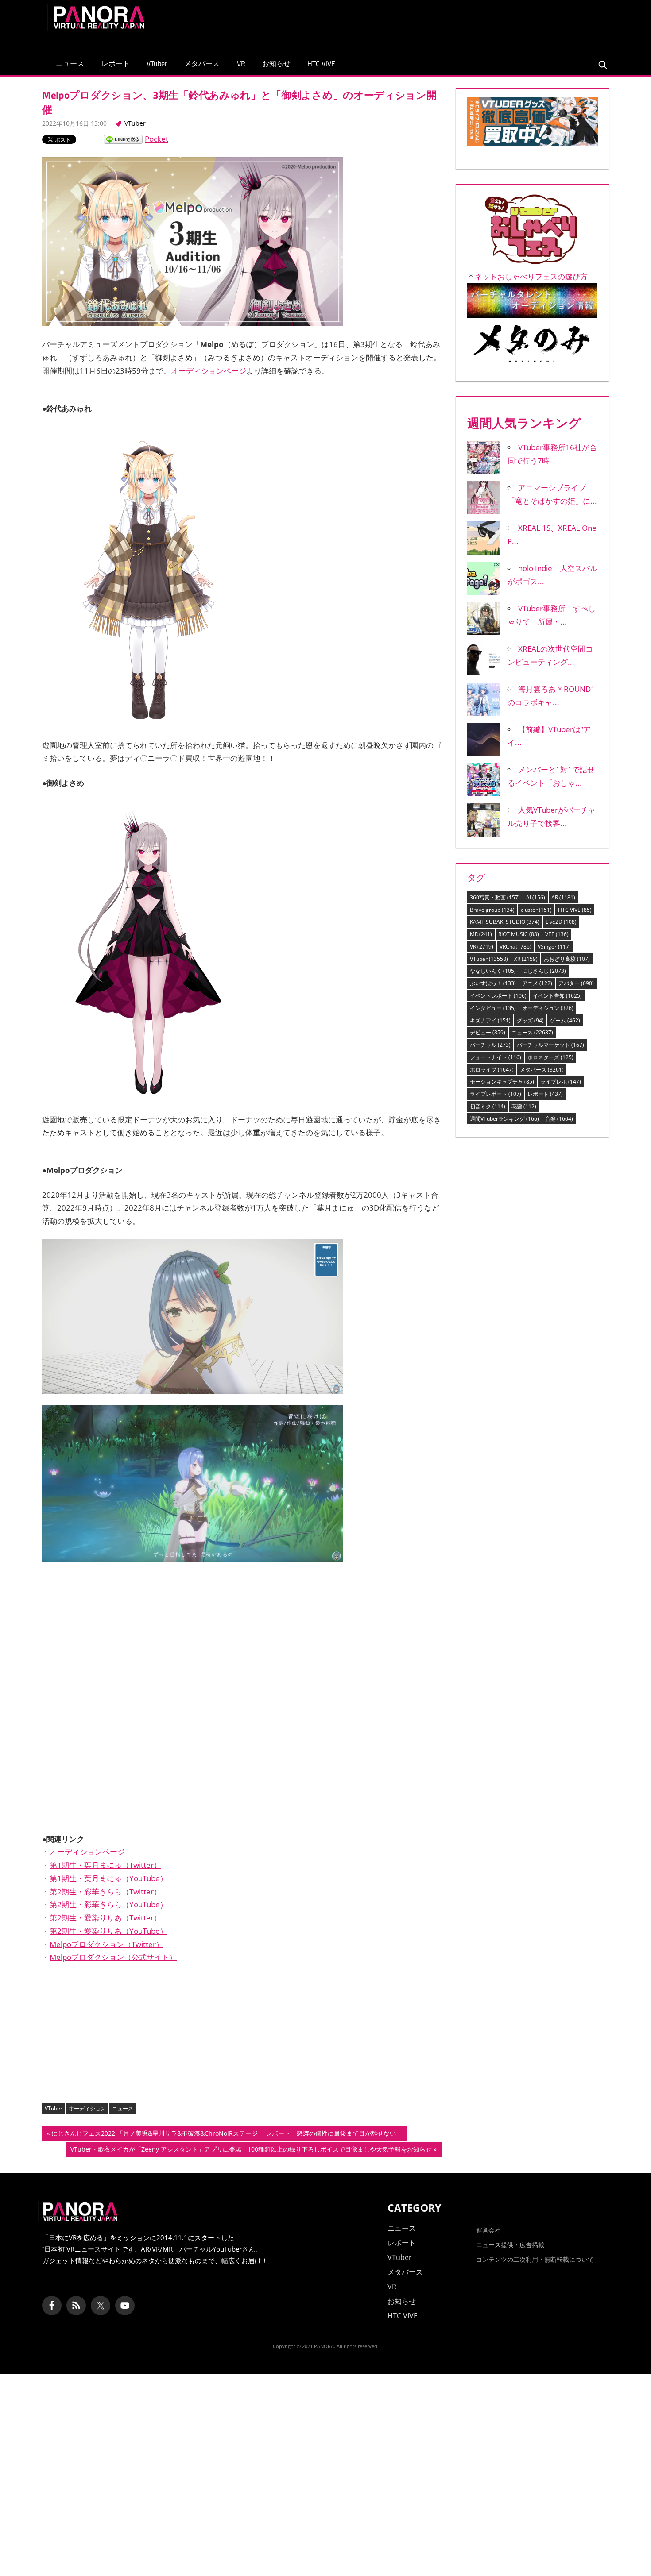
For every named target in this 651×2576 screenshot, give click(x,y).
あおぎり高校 (567, 959)
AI (536, 897)
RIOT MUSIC (519, 934)
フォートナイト (496, 1057)
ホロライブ (492, 1070)
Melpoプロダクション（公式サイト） (113, 1957)
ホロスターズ (550, 1057)
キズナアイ (490, 1020)
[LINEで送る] (123, 139)
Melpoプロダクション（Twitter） (107, 1944)
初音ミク (488, 1106)
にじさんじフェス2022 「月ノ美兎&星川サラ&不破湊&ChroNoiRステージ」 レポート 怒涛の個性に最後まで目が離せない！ (227, 2135)
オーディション (87, 2108)
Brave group (492, 910)
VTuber (157, 63)
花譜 (524, 1106)
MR (481, 934)
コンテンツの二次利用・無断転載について (535, 2259)
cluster (536, 910)
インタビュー (493, 1008)
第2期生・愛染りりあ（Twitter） (105, 1918)
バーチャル (490, 1045)
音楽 (559, 1119)
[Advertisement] (442, 24)
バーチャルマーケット (550, 1045)
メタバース (202, 63)
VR (241, 63)
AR (563, 897)
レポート (116, 63)
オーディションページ (209, 371)
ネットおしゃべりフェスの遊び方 (531, 276)
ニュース (70, 63)
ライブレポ (561, 1082)
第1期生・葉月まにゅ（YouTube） (108, 1878)
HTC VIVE (321, 63)
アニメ (537, 983)
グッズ (530, 1020)
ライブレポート (496, 1094)
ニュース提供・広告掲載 (510, 2245)
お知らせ (276, 63)
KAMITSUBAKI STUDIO (505, 922)
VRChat (515, 947)
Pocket (157, 139)
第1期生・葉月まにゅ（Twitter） (105, 1865)
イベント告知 (557, 996)
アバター (576, 983)
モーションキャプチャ (502, 1082)
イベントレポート (498, 996)
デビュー (488, 1032)
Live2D (561, 922)
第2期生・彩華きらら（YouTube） (108, 1904)
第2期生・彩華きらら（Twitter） (105, 1892)
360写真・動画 (495, 897)
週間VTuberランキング (504, 1119)
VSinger (554, 947)
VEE (557, 934)
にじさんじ (544, 971)
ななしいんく (493, 971)
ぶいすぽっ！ (493, 983)
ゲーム (565, 1020)
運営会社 (488, 2230)
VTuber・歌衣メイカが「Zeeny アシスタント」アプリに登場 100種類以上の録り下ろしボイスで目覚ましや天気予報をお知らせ (251, 2151)
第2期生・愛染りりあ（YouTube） (108, 1931)
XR (526, 959)
